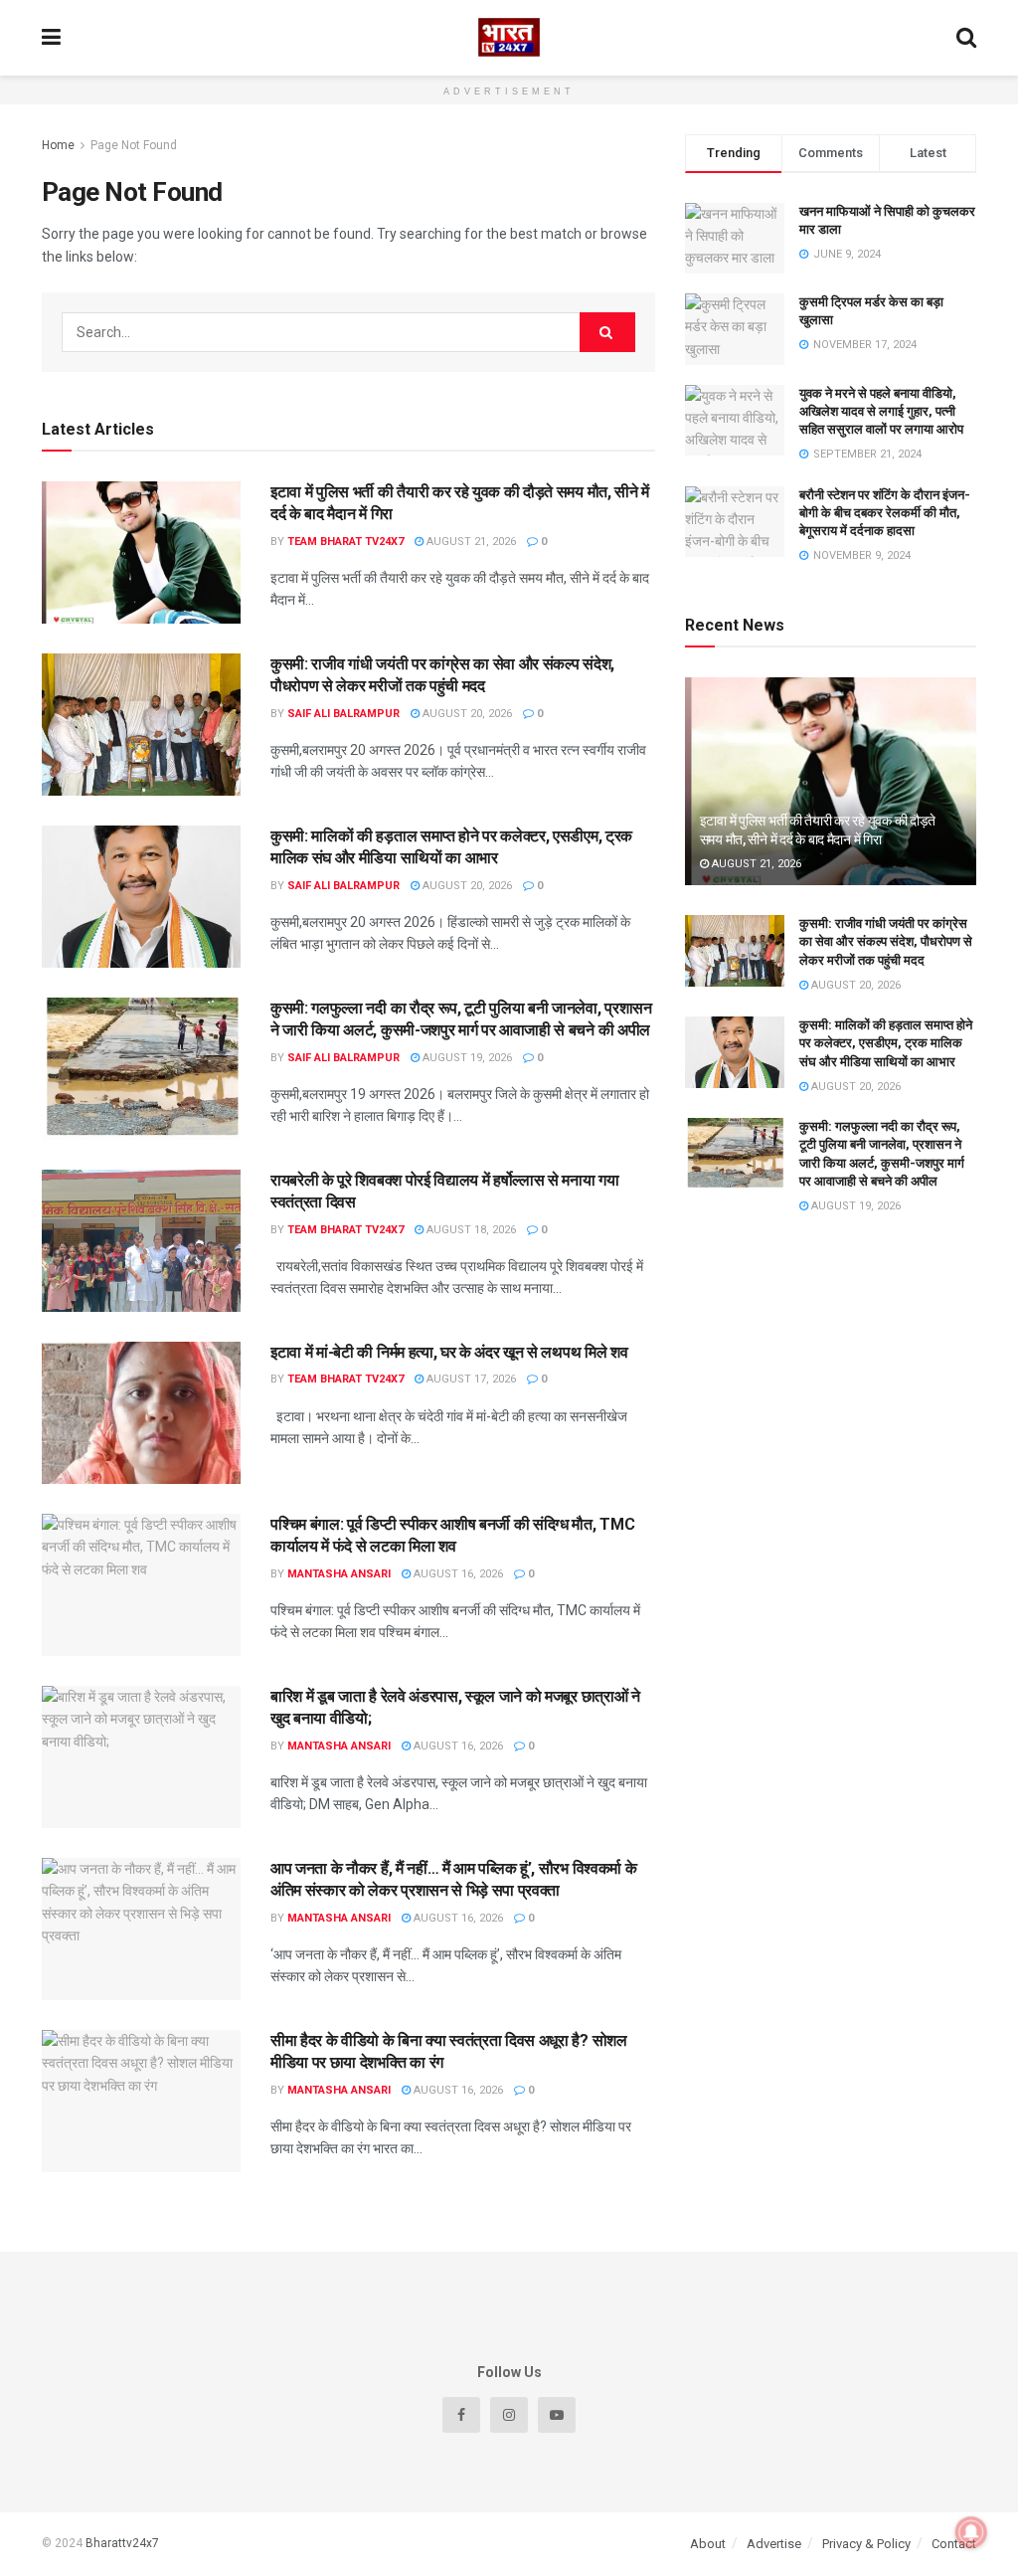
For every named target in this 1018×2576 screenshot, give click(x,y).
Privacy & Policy (866, 2544)
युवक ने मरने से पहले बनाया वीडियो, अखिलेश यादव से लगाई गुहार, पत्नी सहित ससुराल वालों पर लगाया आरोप (881, 411)
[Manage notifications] (971, 2532)
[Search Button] (607, 332)
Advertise (774, 2544)
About (708, 2544)
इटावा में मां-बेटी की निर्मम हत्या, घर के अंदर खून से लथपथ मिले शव (449, 1352)
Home (58, 145)
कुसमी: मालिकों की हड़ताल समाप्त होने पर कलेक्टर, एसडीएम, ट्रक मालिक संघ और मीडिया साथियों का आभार (886, 1043)
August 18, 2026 (470, 1230)
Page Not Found (134, 145)
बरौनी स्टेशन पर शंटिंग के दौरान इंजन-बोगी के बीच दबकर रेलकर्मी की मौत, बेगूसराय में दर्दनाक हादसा (885, 513)
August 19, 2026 (466, 1058)
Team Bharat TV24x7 (345, 542)
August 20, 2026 (466, 714)
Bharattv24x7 (122, 2543)
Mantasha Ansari (339, 1574)
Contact (954, 2544)
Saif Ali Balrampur (343, 714)
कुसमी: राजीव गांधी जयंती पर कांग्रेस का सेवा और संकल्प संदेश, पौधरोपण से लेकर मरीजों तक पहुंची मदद (886, 941)
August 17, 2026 (470, 1379)
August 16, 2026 (457, 1574)
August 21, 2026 (470, 542)
